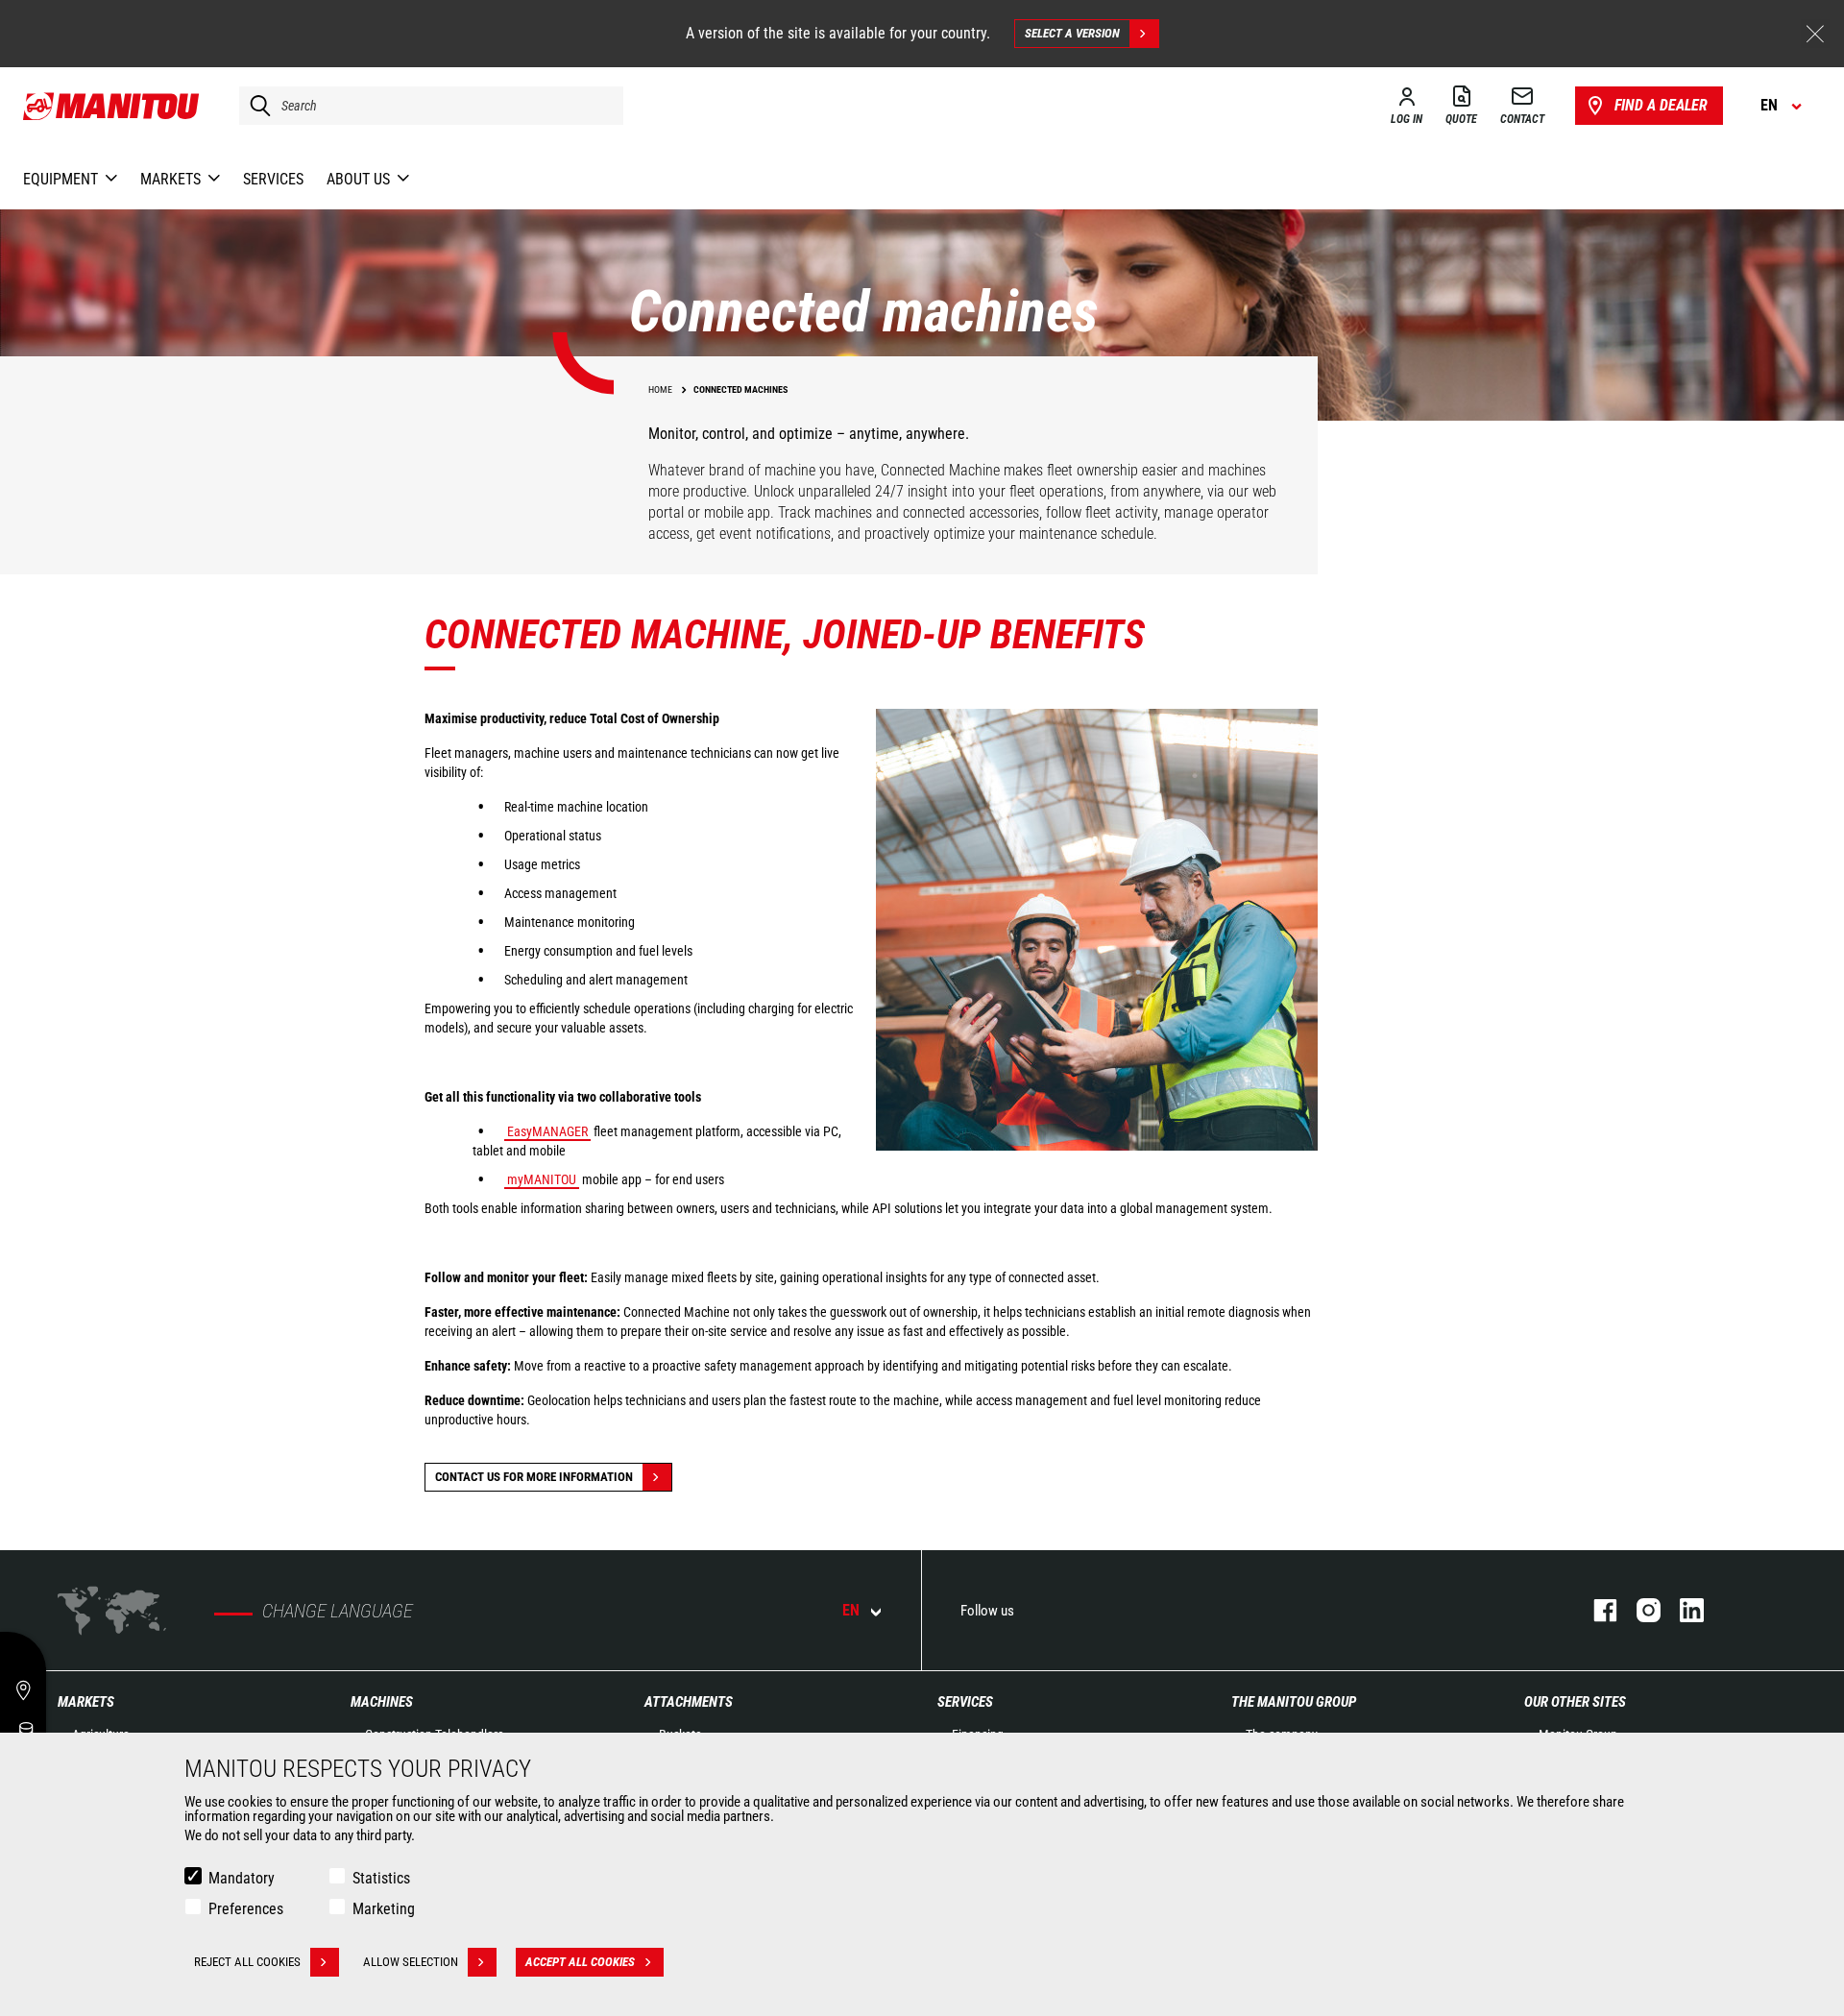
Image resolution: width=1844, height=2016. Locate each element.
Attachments (689, 1702)
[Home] (112, 106)
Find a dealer (1661, 105)
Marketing (384, 1909)
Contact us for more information (534, 1477)
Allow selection (411, 1962)
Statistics (381, 1878)
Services (965, 1702)
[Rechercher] (255, 106)
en (851, 1610)
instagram (1639, 1610)
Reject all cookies (247, 1962)
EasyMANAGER (547, 1131)
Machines (382, 1702)
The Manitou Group (1294, 1702)
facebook (1596, 1610)
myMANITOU (542, 1179)
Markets (86, 1702)
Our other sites (1575, 1702)
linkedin (1682, 1610)
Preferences (246, 1909)
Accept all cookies (580, 1962)
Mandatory (242, 1878)
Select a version (1072, 33)
